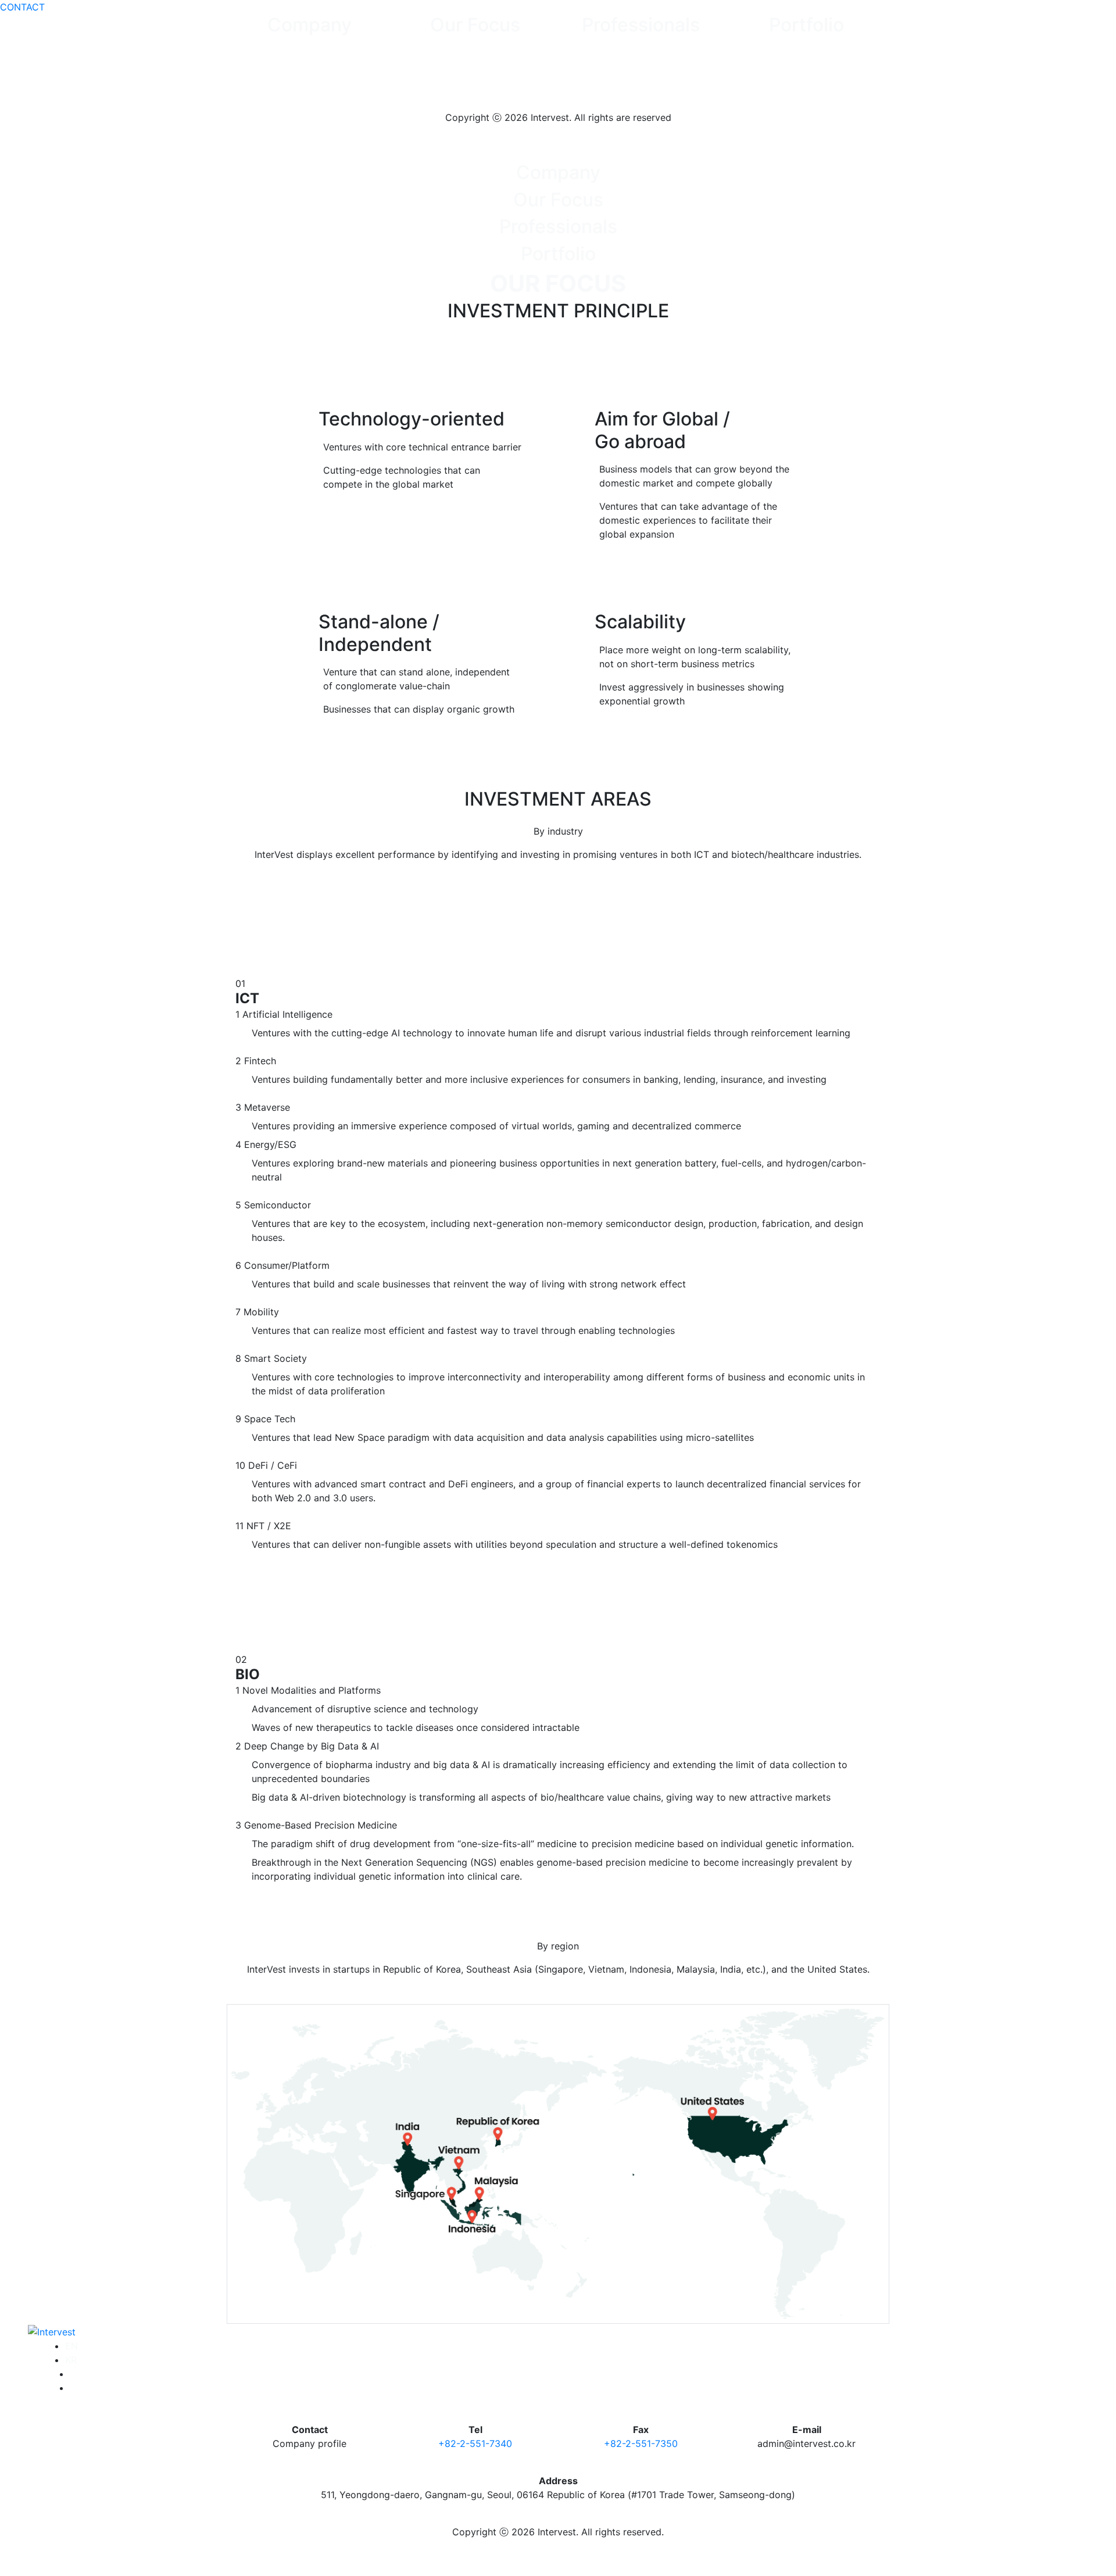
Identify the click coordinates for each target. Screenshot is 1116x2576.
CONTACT (22, 7)
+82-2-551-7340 (475, 2443)
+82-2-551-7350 (641, 2443)
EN (71, 2346)
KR (71, 2360)
